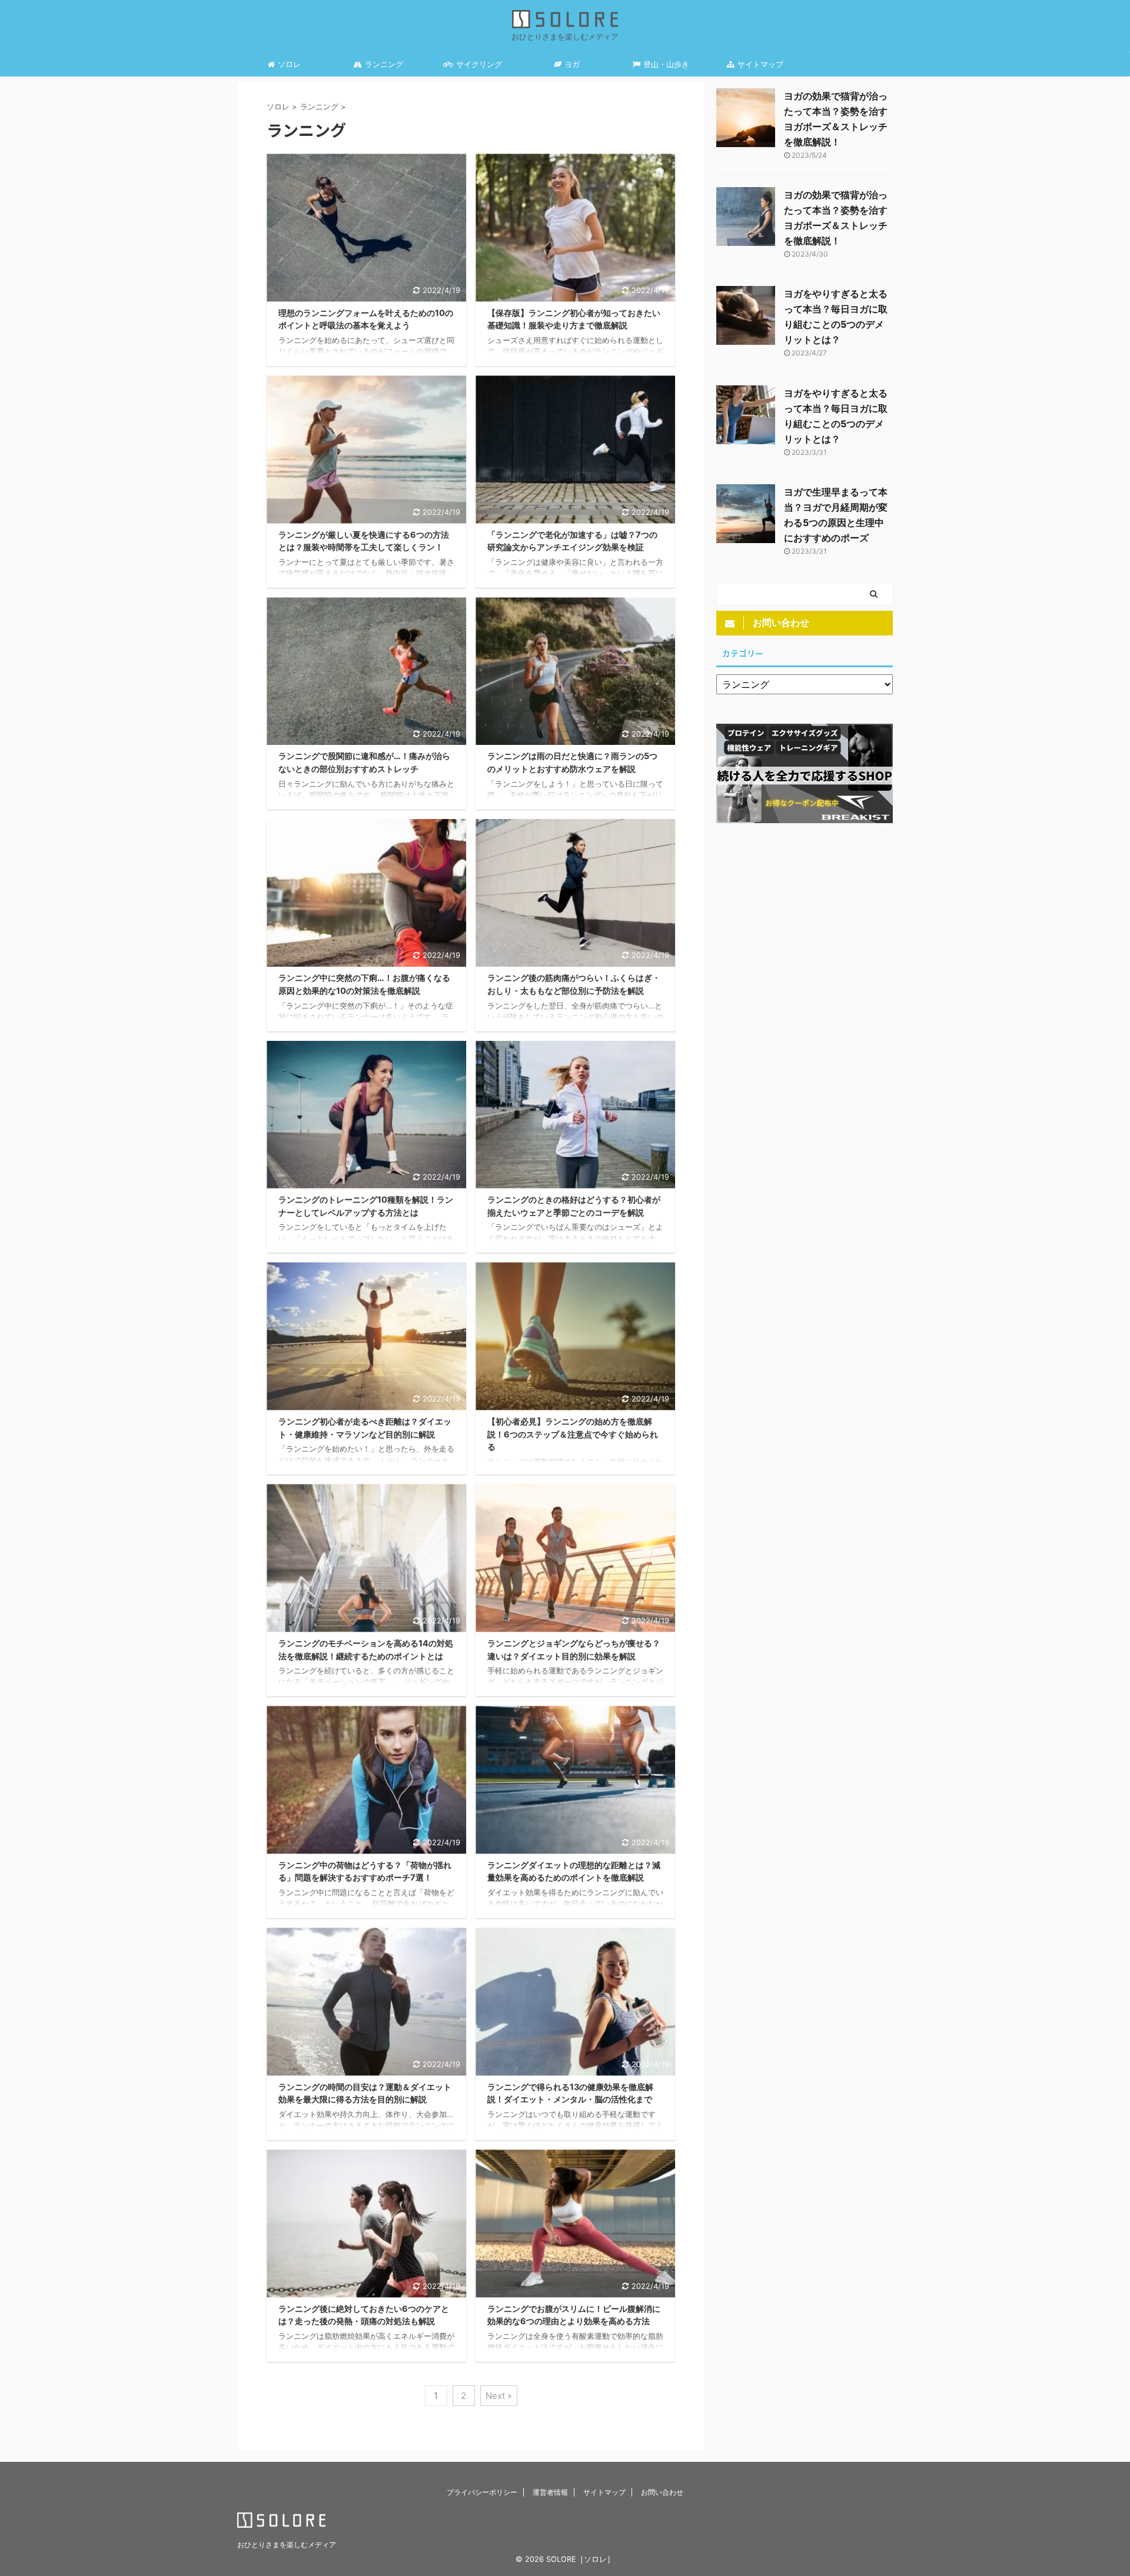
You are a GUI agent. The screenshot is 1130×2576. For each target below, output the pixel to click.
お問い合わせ (662, 2492)
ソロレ (289, 64)
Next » (499, 2396)
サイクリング (479, 64)
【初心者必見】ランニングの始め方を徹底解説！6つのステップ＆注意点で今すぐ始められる (573, 1434)
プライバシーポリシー (482, 2492)
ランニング (384, 64)
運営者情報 (550, 2492)
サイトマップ (760, 64)
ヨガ (572, 64)
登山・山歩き (666, 64)
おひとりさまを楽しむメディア (287, 2545)
